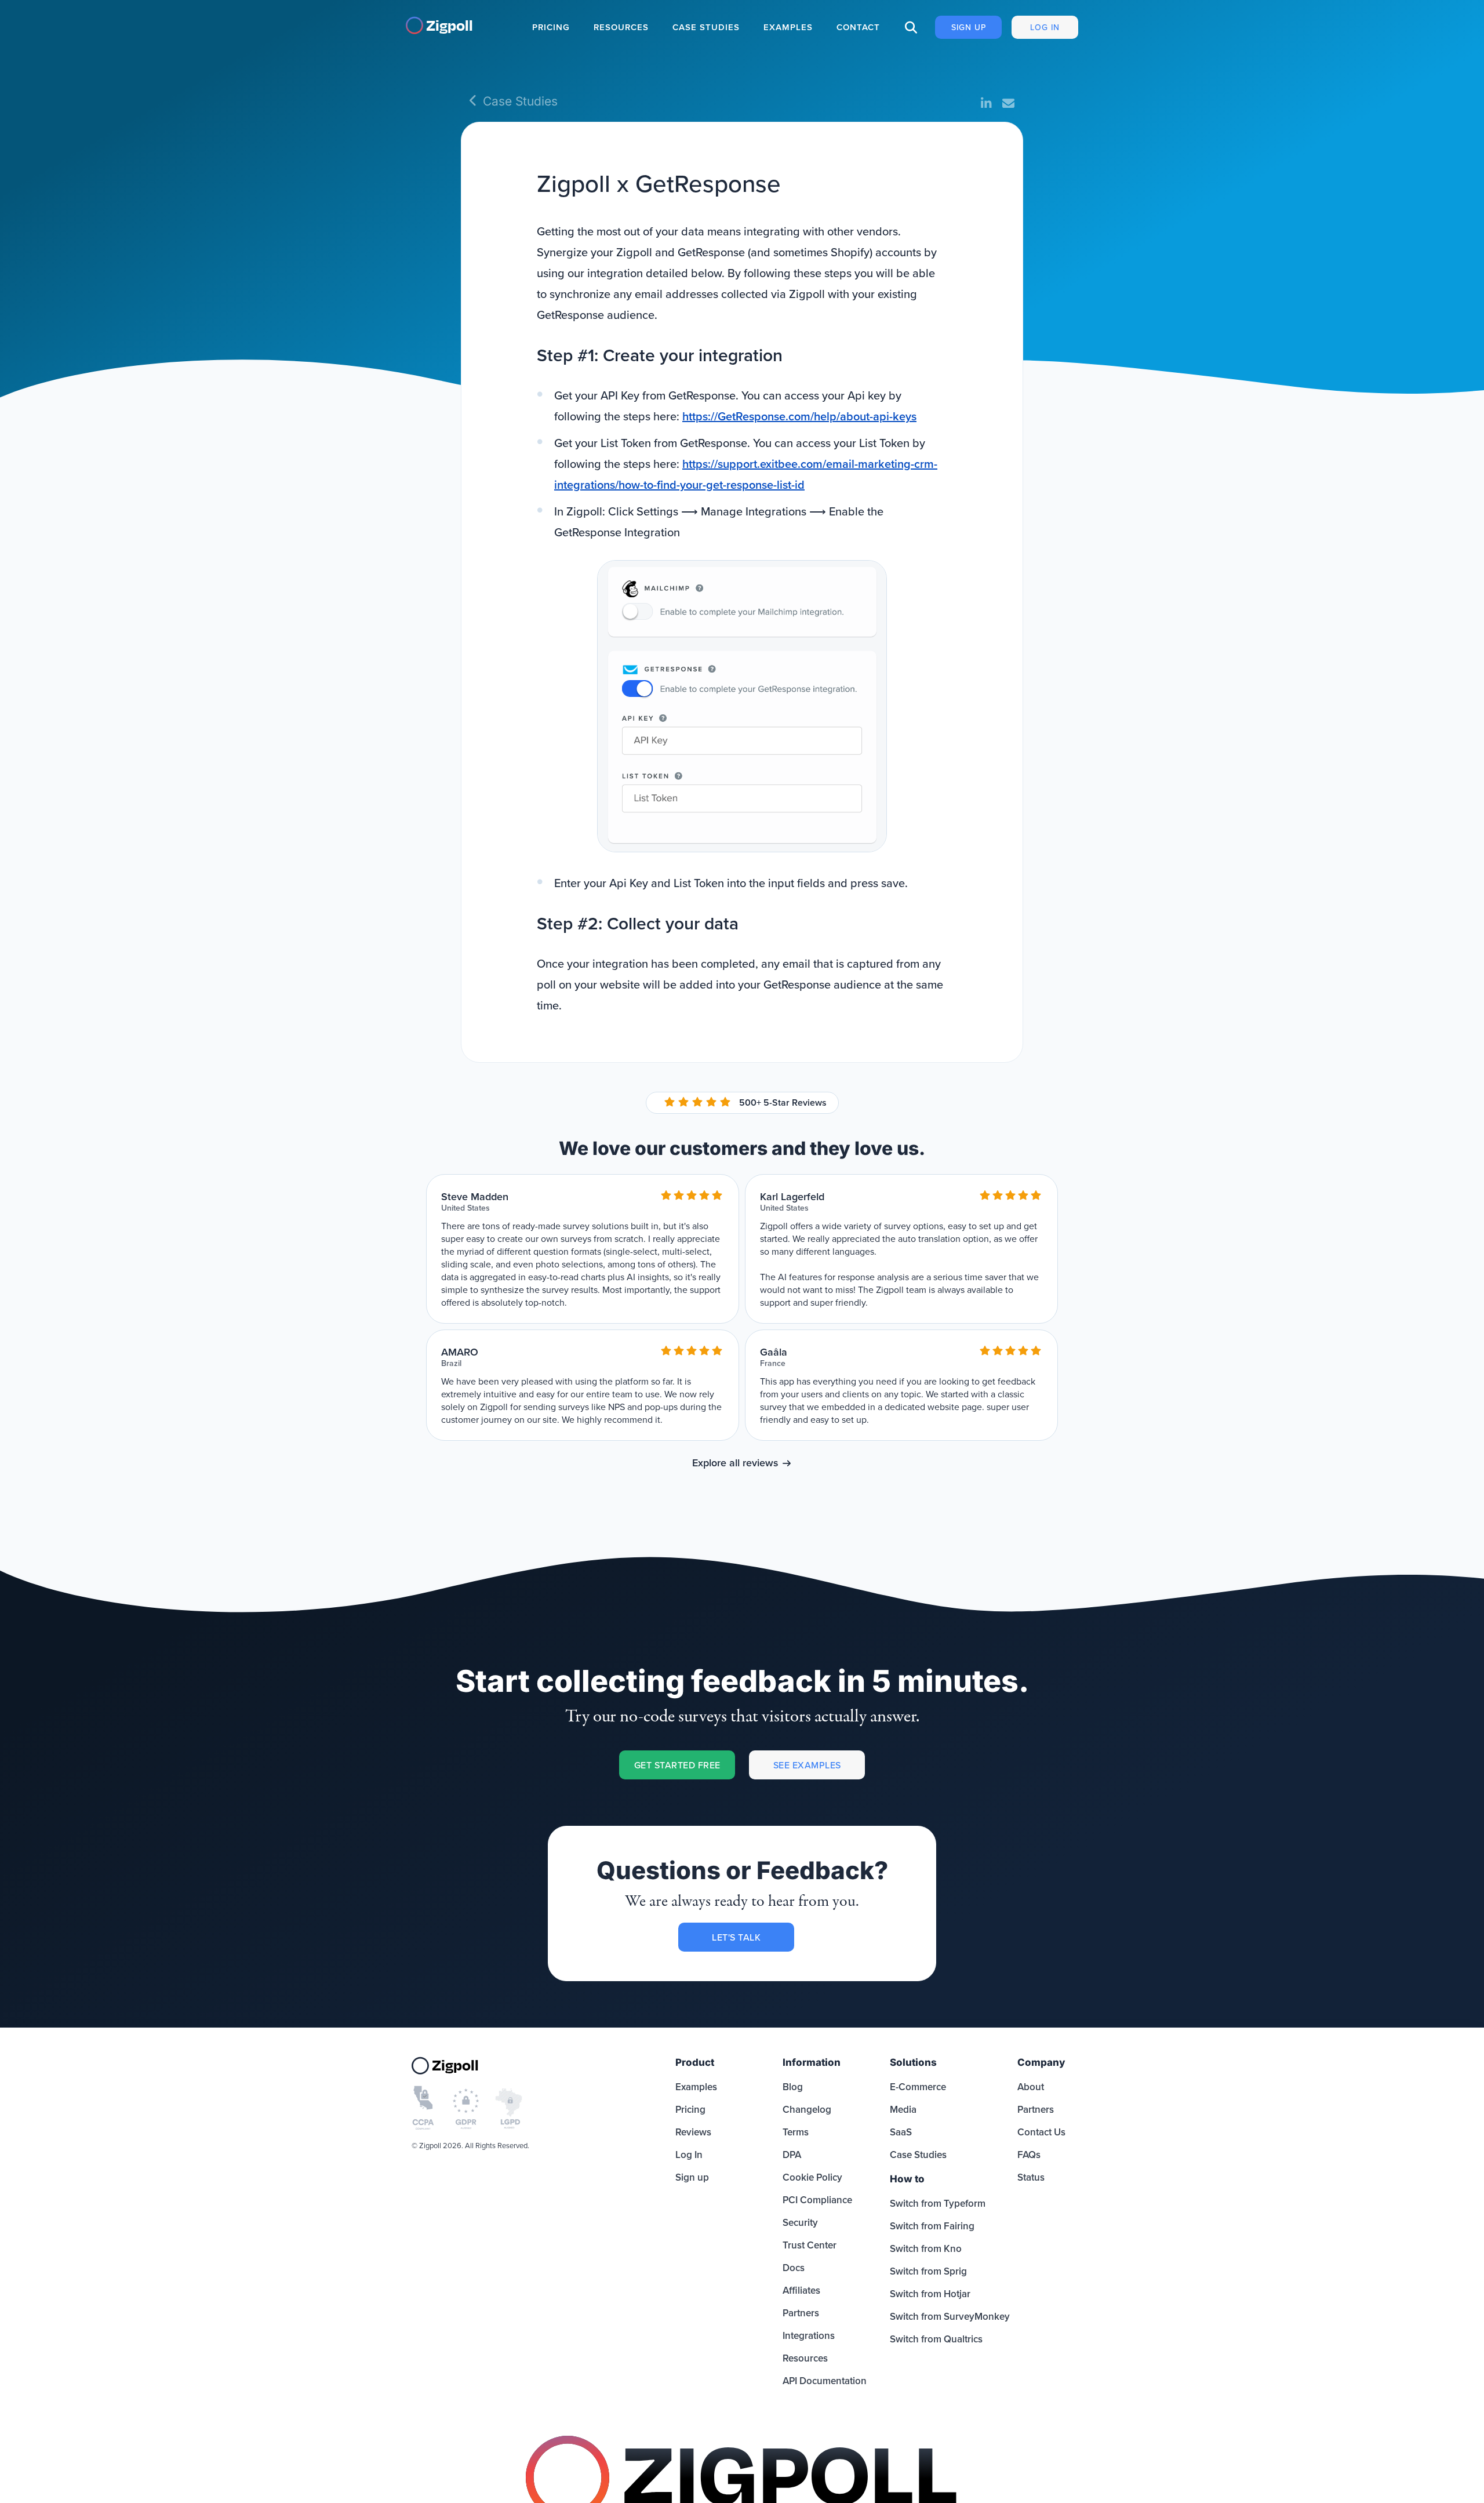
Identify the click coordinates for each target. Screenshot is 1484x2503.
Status (1031, 2177)
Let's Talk (736, 1937)
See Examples (807, 1765)
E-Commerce (918, 2087)
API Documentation (825, 2381)
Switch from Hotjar (930, 2294)
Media (903, 2109)
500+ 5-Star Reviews (783, 1102)
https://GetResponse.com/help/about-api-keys (799, 416)
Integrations (809, 2335)
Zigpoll (450, 25)
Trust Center (810, 2245)
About (1031, 2087)
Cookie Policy (812, 2177)
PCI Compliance (817, 2200)
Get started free (677, 1765)
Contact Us (1041, 2132)
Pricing (551, 27)
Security (800, 2222)
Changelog (807, 2109)
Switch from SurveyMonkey (950, 2316)
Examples (788, 27)
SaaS (901, 2132)
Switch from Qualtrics (936, 2339)
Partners (801, 2313)
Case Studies (706, 27)
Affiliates (801, 2290)
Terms (796, 2132)
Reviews (693, 2132)
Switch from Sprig (928, 2271)
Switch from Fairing (932, 2226)
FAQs (1029, 2155)
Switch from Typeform (938, 2203)
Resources (621, 27)
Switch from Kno (926, 2248)
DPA (792, 2155)
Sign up (969, 27)
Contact (858, 27)
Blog (793, 2087)
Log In (1045, 27)
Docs (794, 2268)
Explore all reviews (735, 1463)
